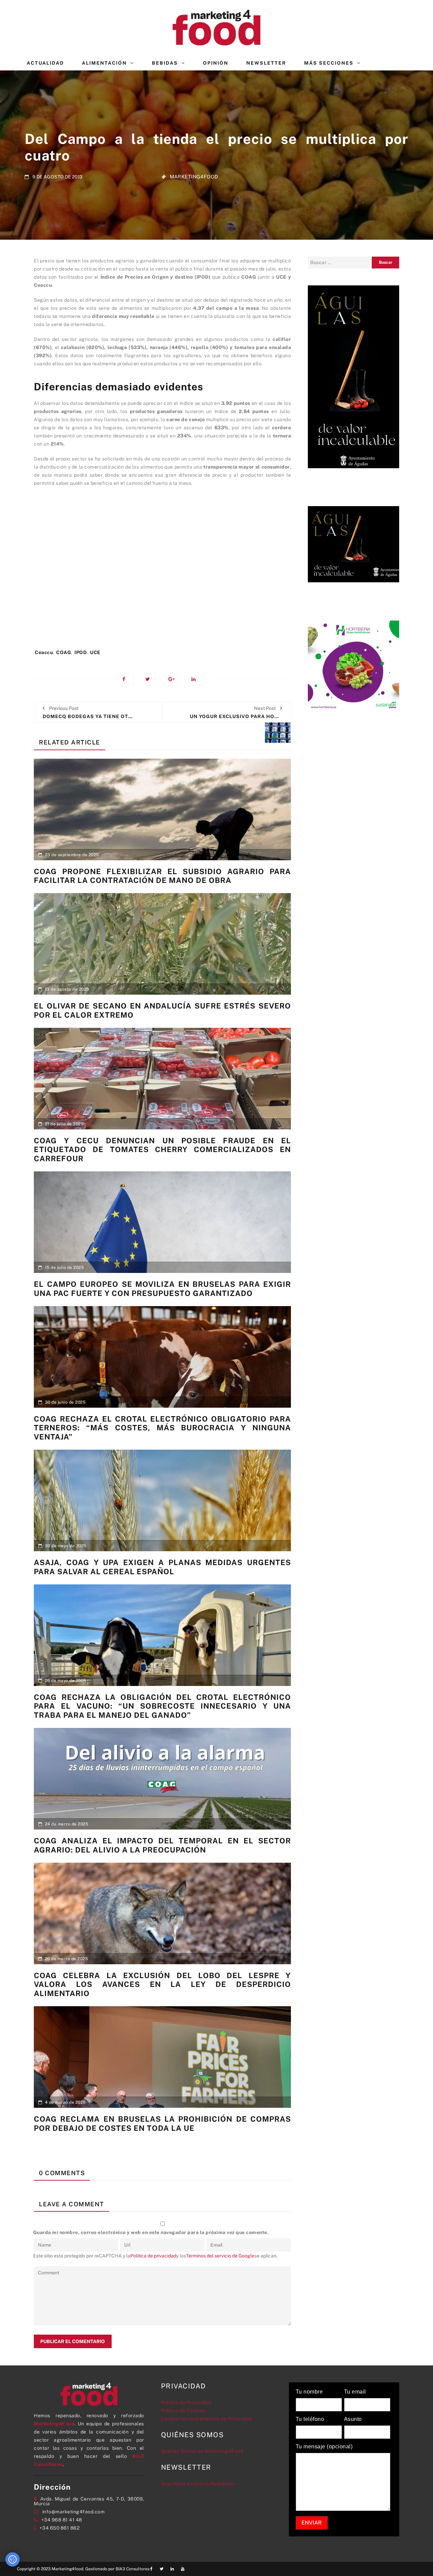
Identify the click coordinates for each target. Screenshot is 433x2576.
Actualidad (45, 63)
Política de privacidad (153, 2256)
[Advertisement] (162, 571)
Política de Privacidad (186, 2402)
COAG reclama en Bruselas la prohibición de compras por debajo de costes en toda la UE (162, 2123)
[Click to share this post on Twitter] (151, 679)
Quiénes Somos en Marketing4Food (202, 2451)
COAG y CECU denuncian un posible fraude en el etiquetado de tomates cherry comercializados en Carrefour (162, 1150)
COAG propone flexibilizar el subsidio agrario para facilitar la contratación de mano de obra (162, 876)
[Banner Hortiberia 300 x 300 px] (354, 666)
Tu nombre (309, 2392)
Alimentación (104, 63)
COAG (64, 652)
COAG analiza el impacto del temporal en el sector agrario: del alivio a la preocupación (162, 1845)
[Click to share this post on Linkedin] (197, 679)
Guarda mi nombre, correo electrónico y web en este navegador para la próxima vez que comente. (151, 2232)
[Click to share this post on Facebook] (128, 679)
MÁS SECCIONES (329, 63)
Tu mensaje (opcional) (324, 2447)
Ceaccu (44, 652)
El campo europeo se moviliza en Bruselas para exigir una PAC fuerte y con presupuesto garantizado (162, 1289)
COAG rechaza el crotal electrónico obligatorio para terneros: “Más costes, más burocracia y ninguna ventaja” (162, 1428)
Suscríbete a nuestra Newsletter (198, 2484)
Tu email (355, 2392)
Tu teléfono (310, 2419)
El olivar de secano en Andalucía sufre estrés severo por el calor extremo (162, 1010)
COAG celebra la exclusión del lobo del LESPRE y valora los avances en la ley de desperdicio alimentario (162, 1984)
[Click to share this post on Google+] (174, 679)
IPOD (81, 652)
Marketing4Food (194, 177)
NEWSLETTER (266, 63)
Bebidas (165, 63)
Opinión (216, 63)
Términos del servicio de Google (220, 2256)
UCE (95, 652)
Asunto (353, 2419)
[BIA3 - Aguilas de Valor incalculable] (354, 376)
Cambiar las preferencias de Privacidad (207, 2419)
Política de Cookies (183, 2410)
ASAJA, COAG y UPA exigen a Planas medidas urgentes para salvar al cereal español (162, 1567)
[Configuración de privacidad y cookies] (13, 2559)
